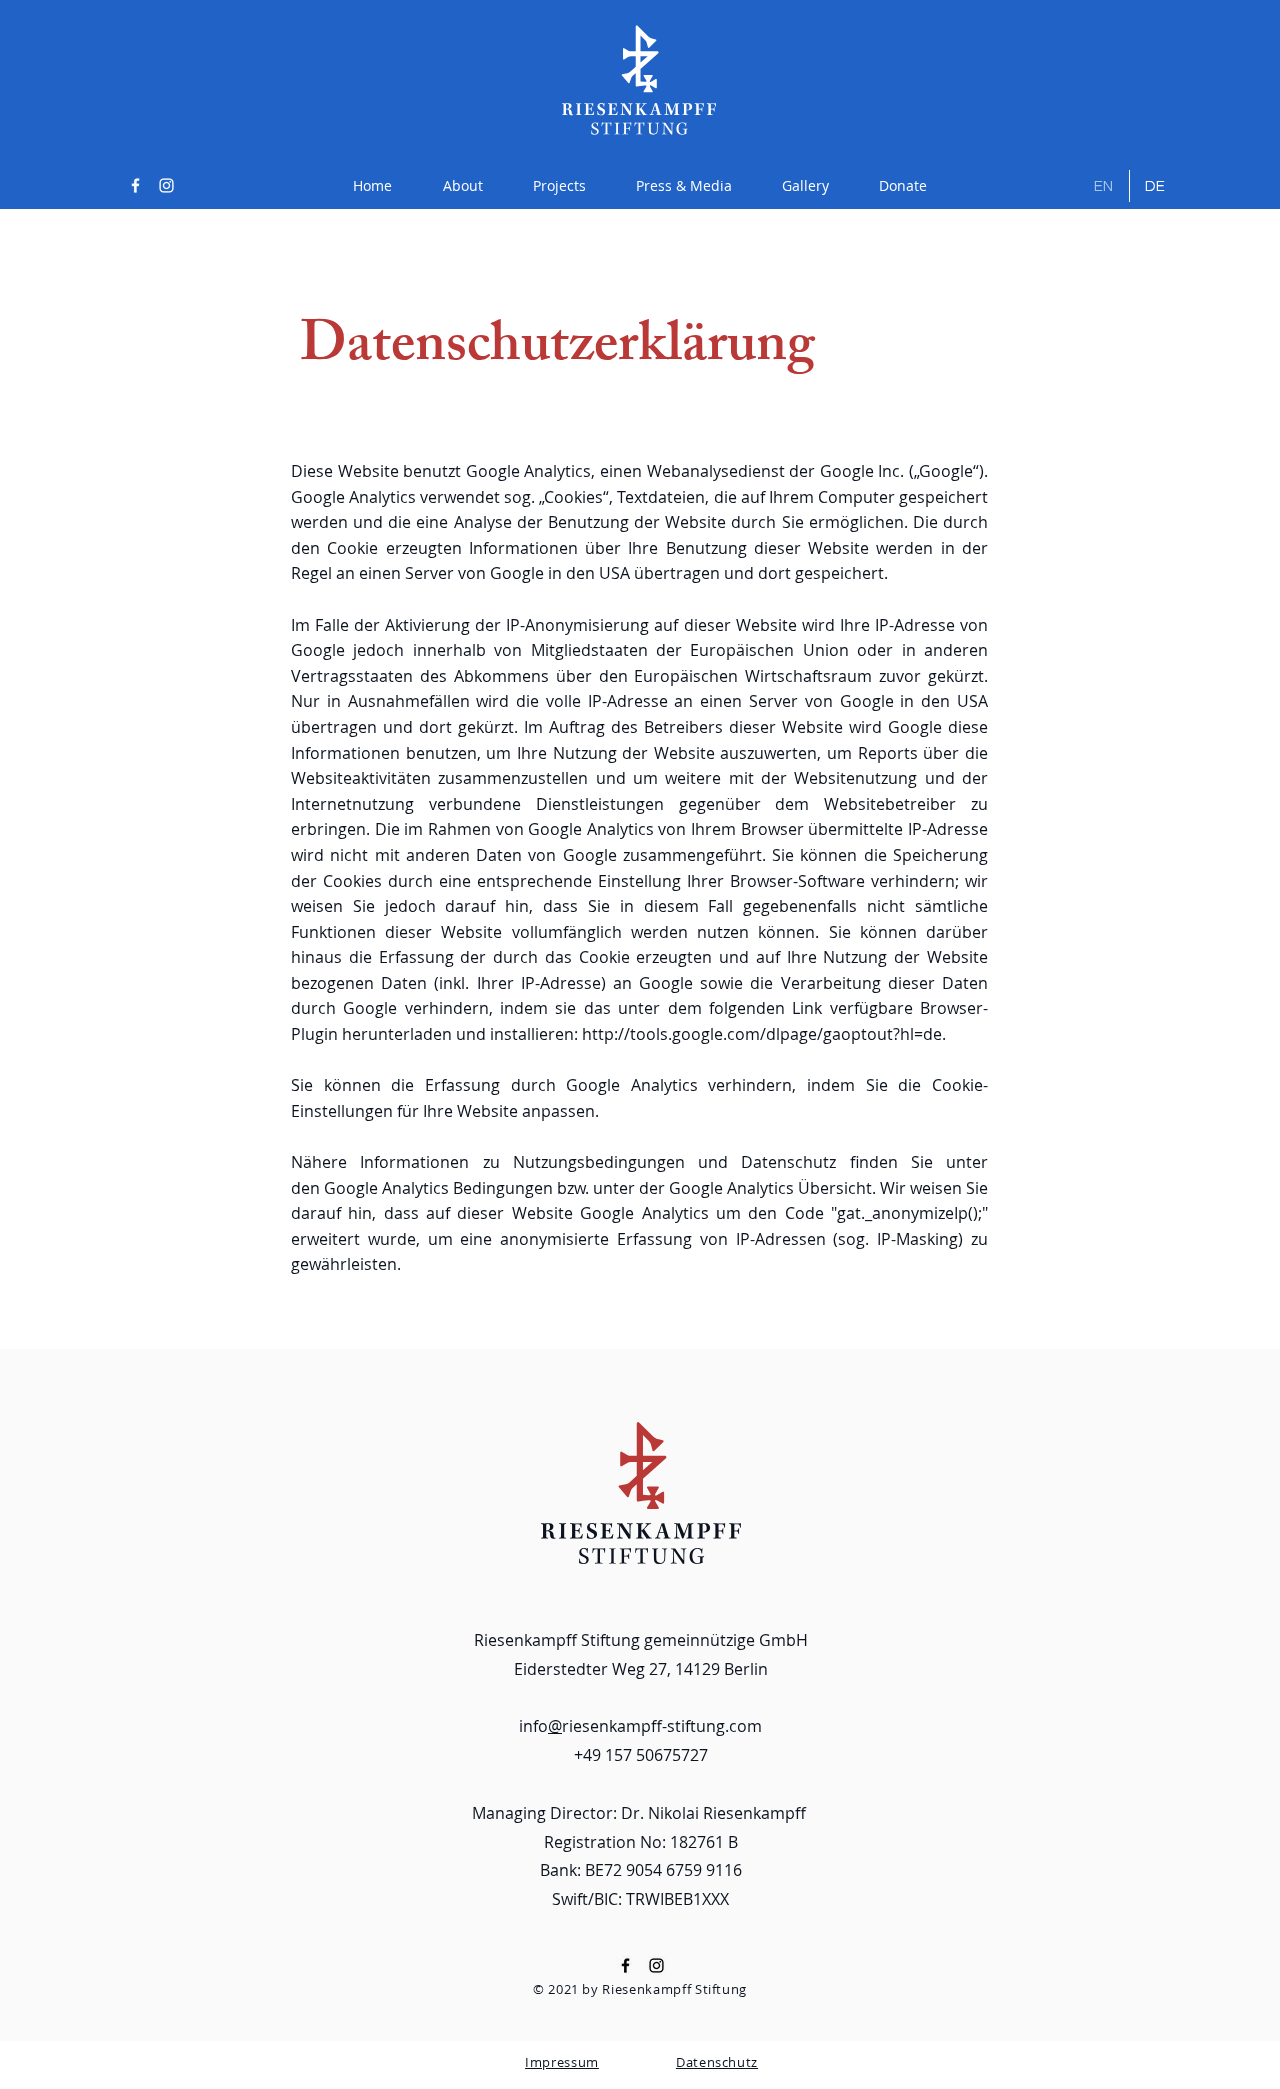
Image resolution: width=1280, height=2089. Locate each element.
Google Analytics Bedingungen (438, 1188)
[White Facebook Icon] (135, 185)
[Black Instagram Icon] (656, 1965)
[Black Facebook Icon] (625, 1965)
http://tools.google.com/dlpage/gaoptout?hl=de (762, 1034)
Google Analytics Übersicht (770, 1188)
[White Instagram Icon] (166, 185)
